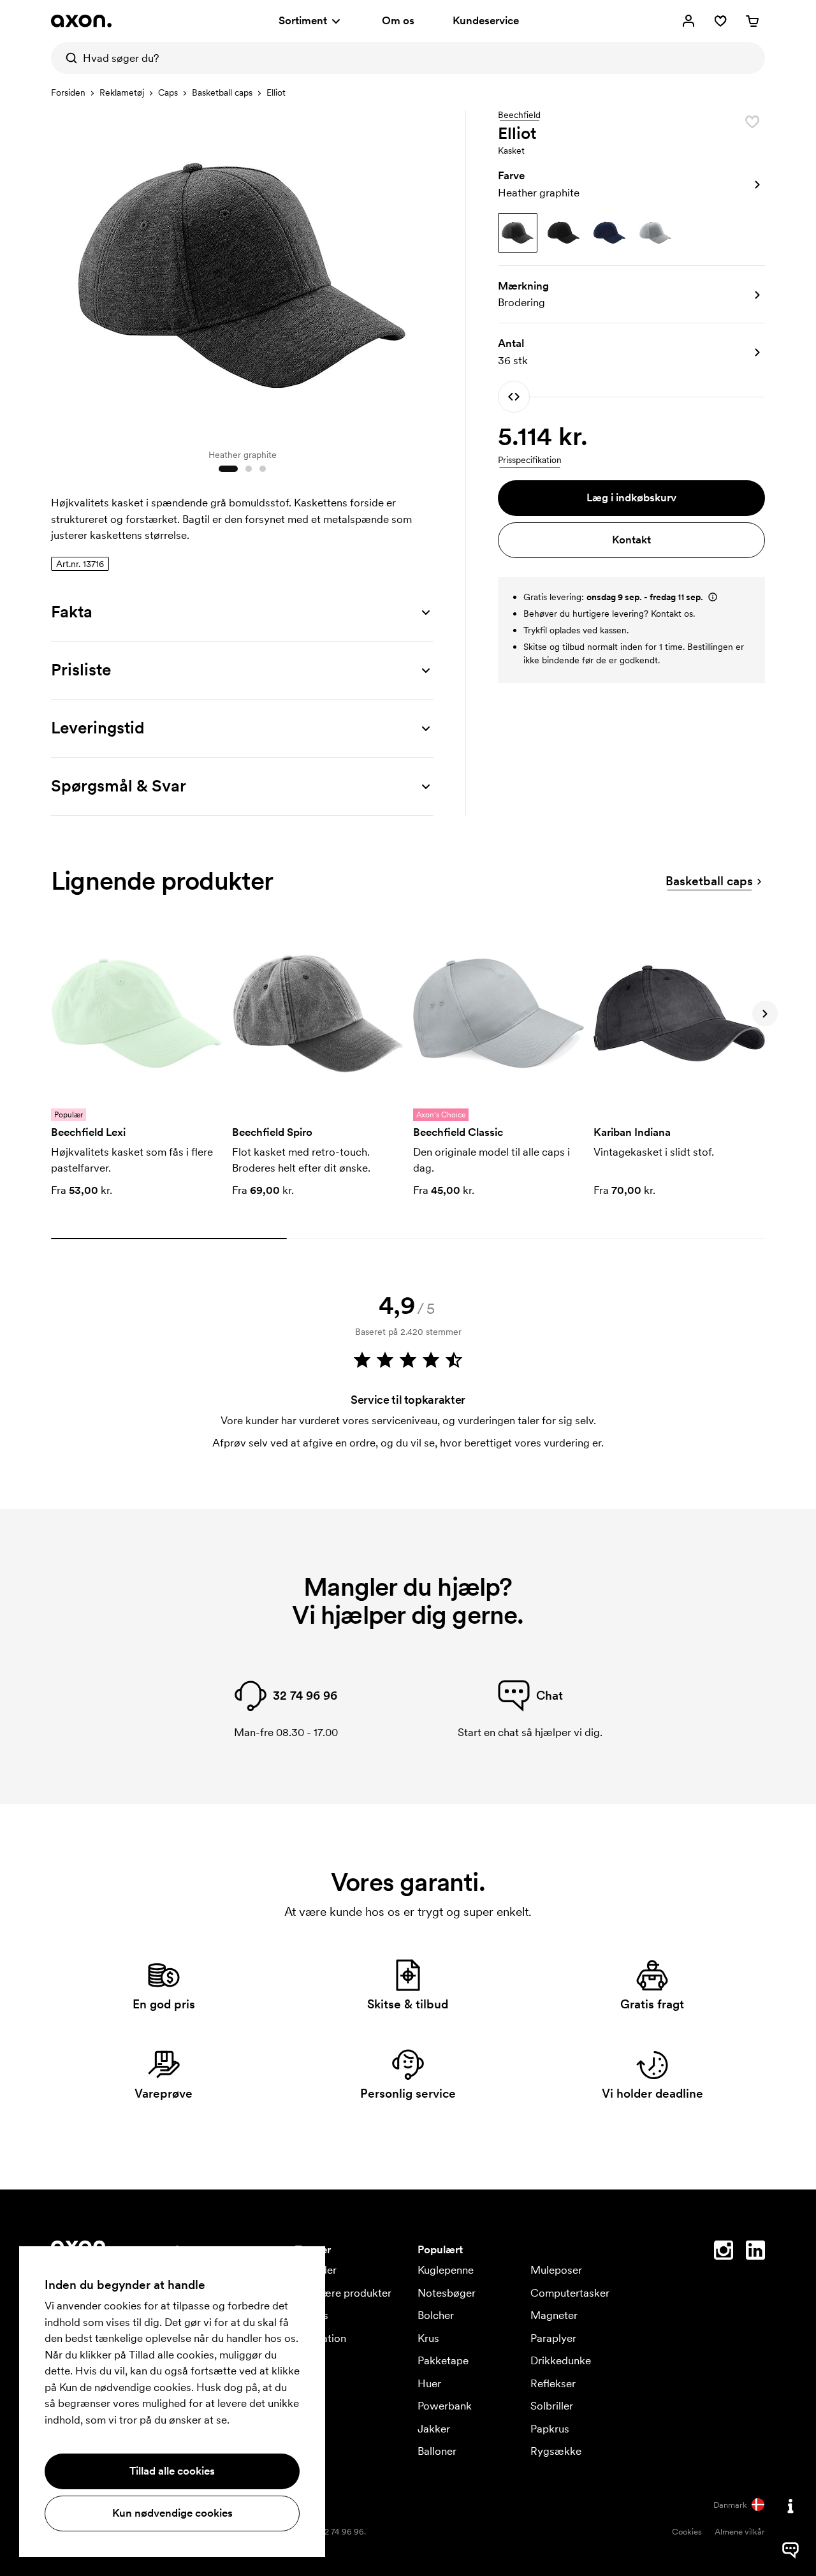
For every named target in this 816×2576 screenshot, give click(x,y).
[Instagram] (724, 2253)
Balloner (437, 2451)
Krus (428, 2338)
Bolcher (436, 2315)
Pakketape (443, 2360)
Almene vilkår (740, 2532)
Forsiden (68, 92)
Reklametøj (122, 92)
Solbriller (552, 2406)
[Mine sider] (688, 21)
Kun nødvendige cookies (172, 2513)
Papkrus (550, 2429)
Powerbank (445, 2406)
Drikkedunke (561, 2360)
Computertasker (570, 2293)
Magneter (554, 2315)
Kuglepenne (446, 2270)
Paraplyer (553, 2338)
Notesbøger (447, 2293)
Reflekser (553, 2383)
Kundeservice (486, 20)
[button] (631, 184)
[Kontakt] (790, 2506)
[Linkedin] (755, 2253)
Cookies (687, 2532)
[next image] (421, 273)
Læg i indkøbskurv (631, 497)
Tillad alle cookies (172, 2471)
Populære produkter (343, 2293)
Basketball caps (222, 92)
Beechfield (519, 115)
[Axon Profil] (81, 21)
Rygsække (556, 2451)
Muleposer (556, 2270)
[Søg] (67, 58)
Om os (398, 20)
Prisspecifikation (530, 460)
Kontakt (631, 540)
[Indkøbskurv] (752, 21)
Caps (168, 92)
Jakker (434, 2429)
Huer (429, 2383)
